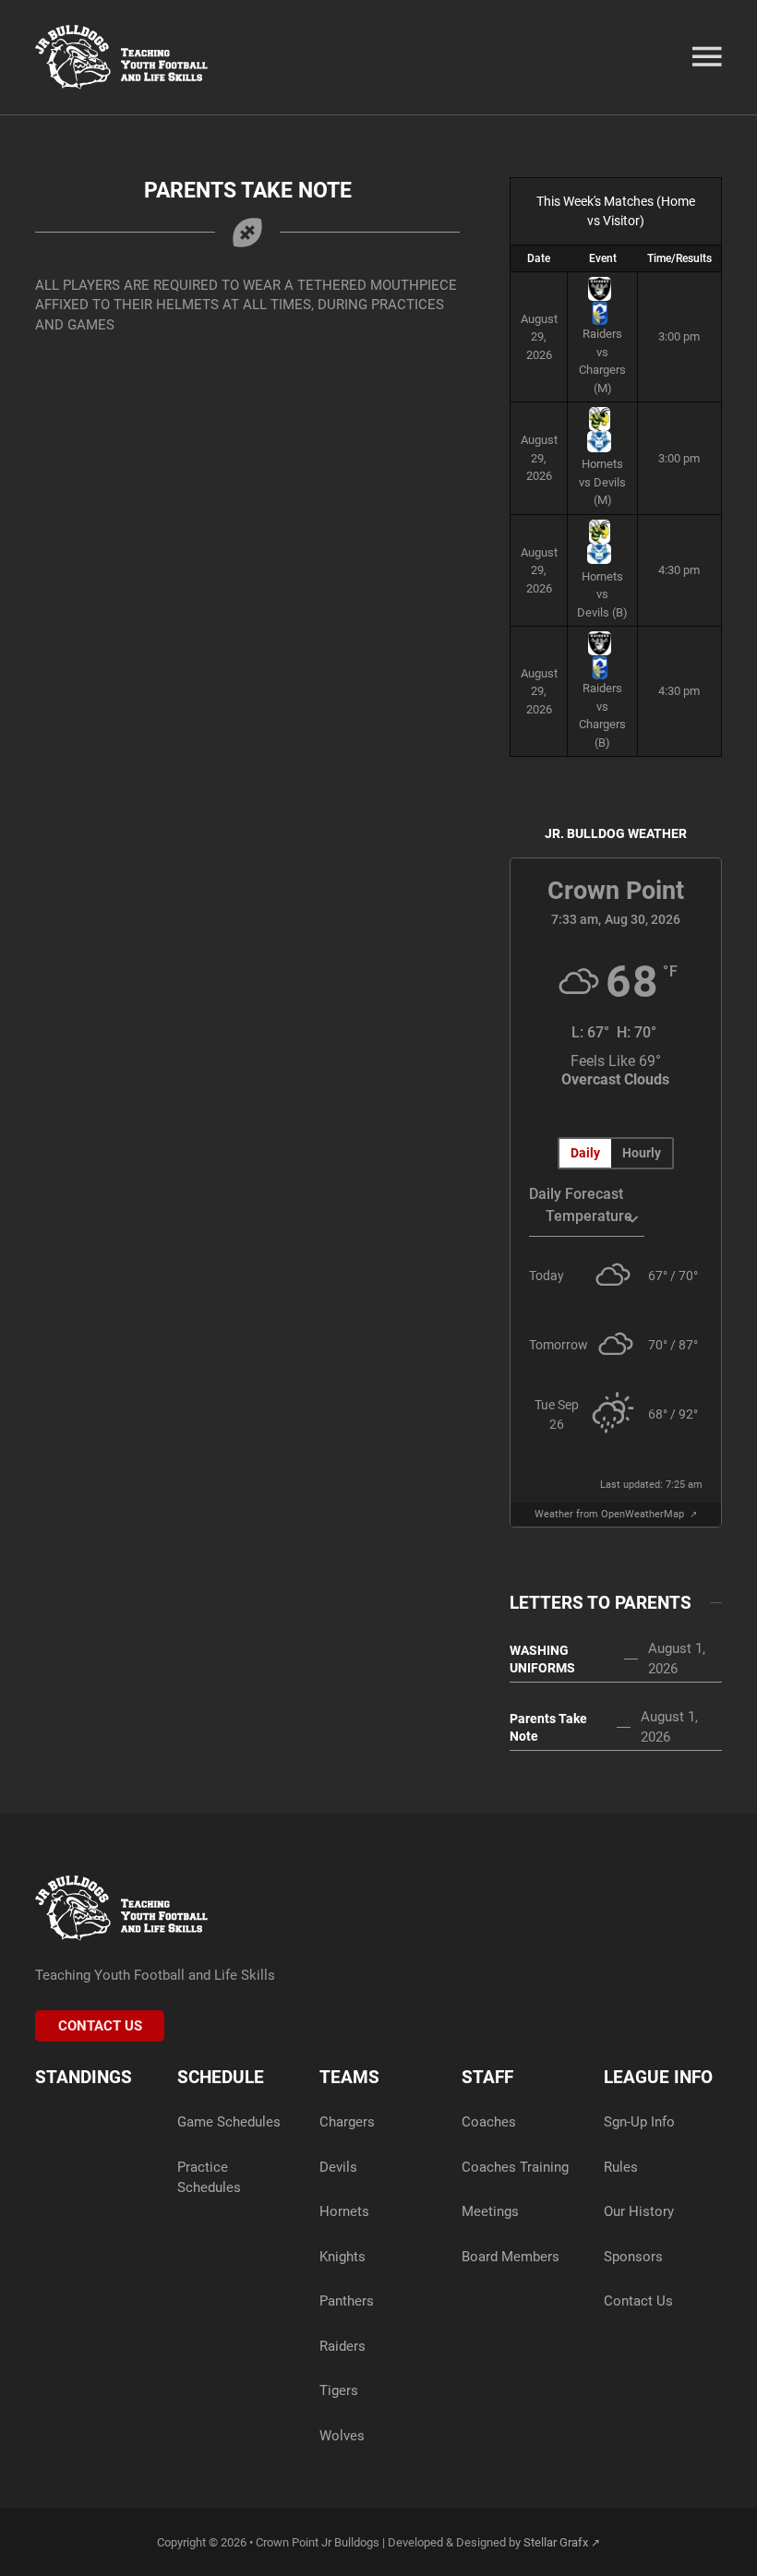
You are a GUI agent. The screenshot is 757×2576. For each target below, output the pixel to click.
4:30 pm (679, 570)
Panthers (347, 2301)
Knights (342, 2257)
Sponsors (633, 2257)
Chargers (347, 2122)
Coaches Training (515, 2167)
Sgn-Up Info (639, 2122)
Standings (84, 2077)
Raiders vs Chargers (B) (602, 715)
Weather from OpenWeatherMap (611, 1514)
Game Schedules (229, 2122)
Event (603, 258)
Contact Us (100, 2026)
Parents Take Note (548, 1727)
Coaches (489, 2122)
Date (539, 258)
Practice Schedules (209, 2177)
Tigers (339, 2390)
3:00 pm (679, 336)
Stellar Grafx (556, 2542)
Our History (639, 2211)
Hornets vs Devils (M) (602, 482)
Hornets (344, 2211)
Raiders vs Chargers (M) (602, 361)
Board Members (511, 2257)
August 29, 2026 (539, 337)
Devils (338, 2167)
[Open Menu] (707, 57)
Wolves (342, 2436)
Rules (621, 2167)
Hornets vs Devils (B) (602, 594)
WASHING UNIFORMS (542, 1659)
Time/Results (679, 258)
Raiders (342, 2346)
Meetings (490, 2211)
